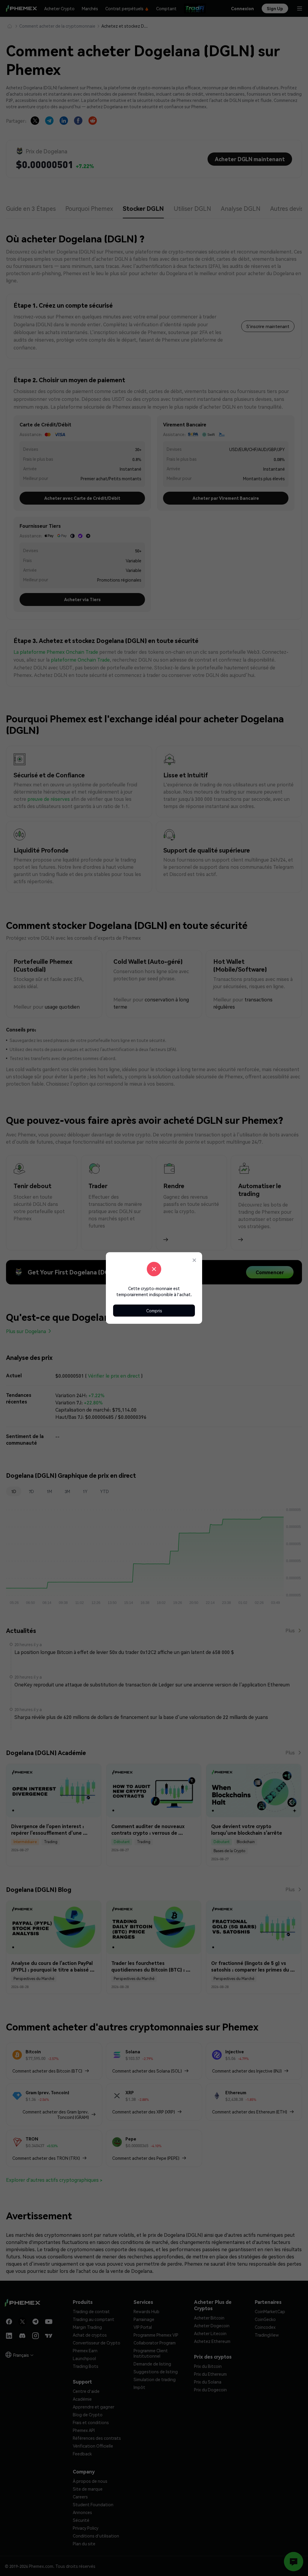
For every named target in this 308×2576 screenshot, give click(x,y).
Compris (154, 1311)
